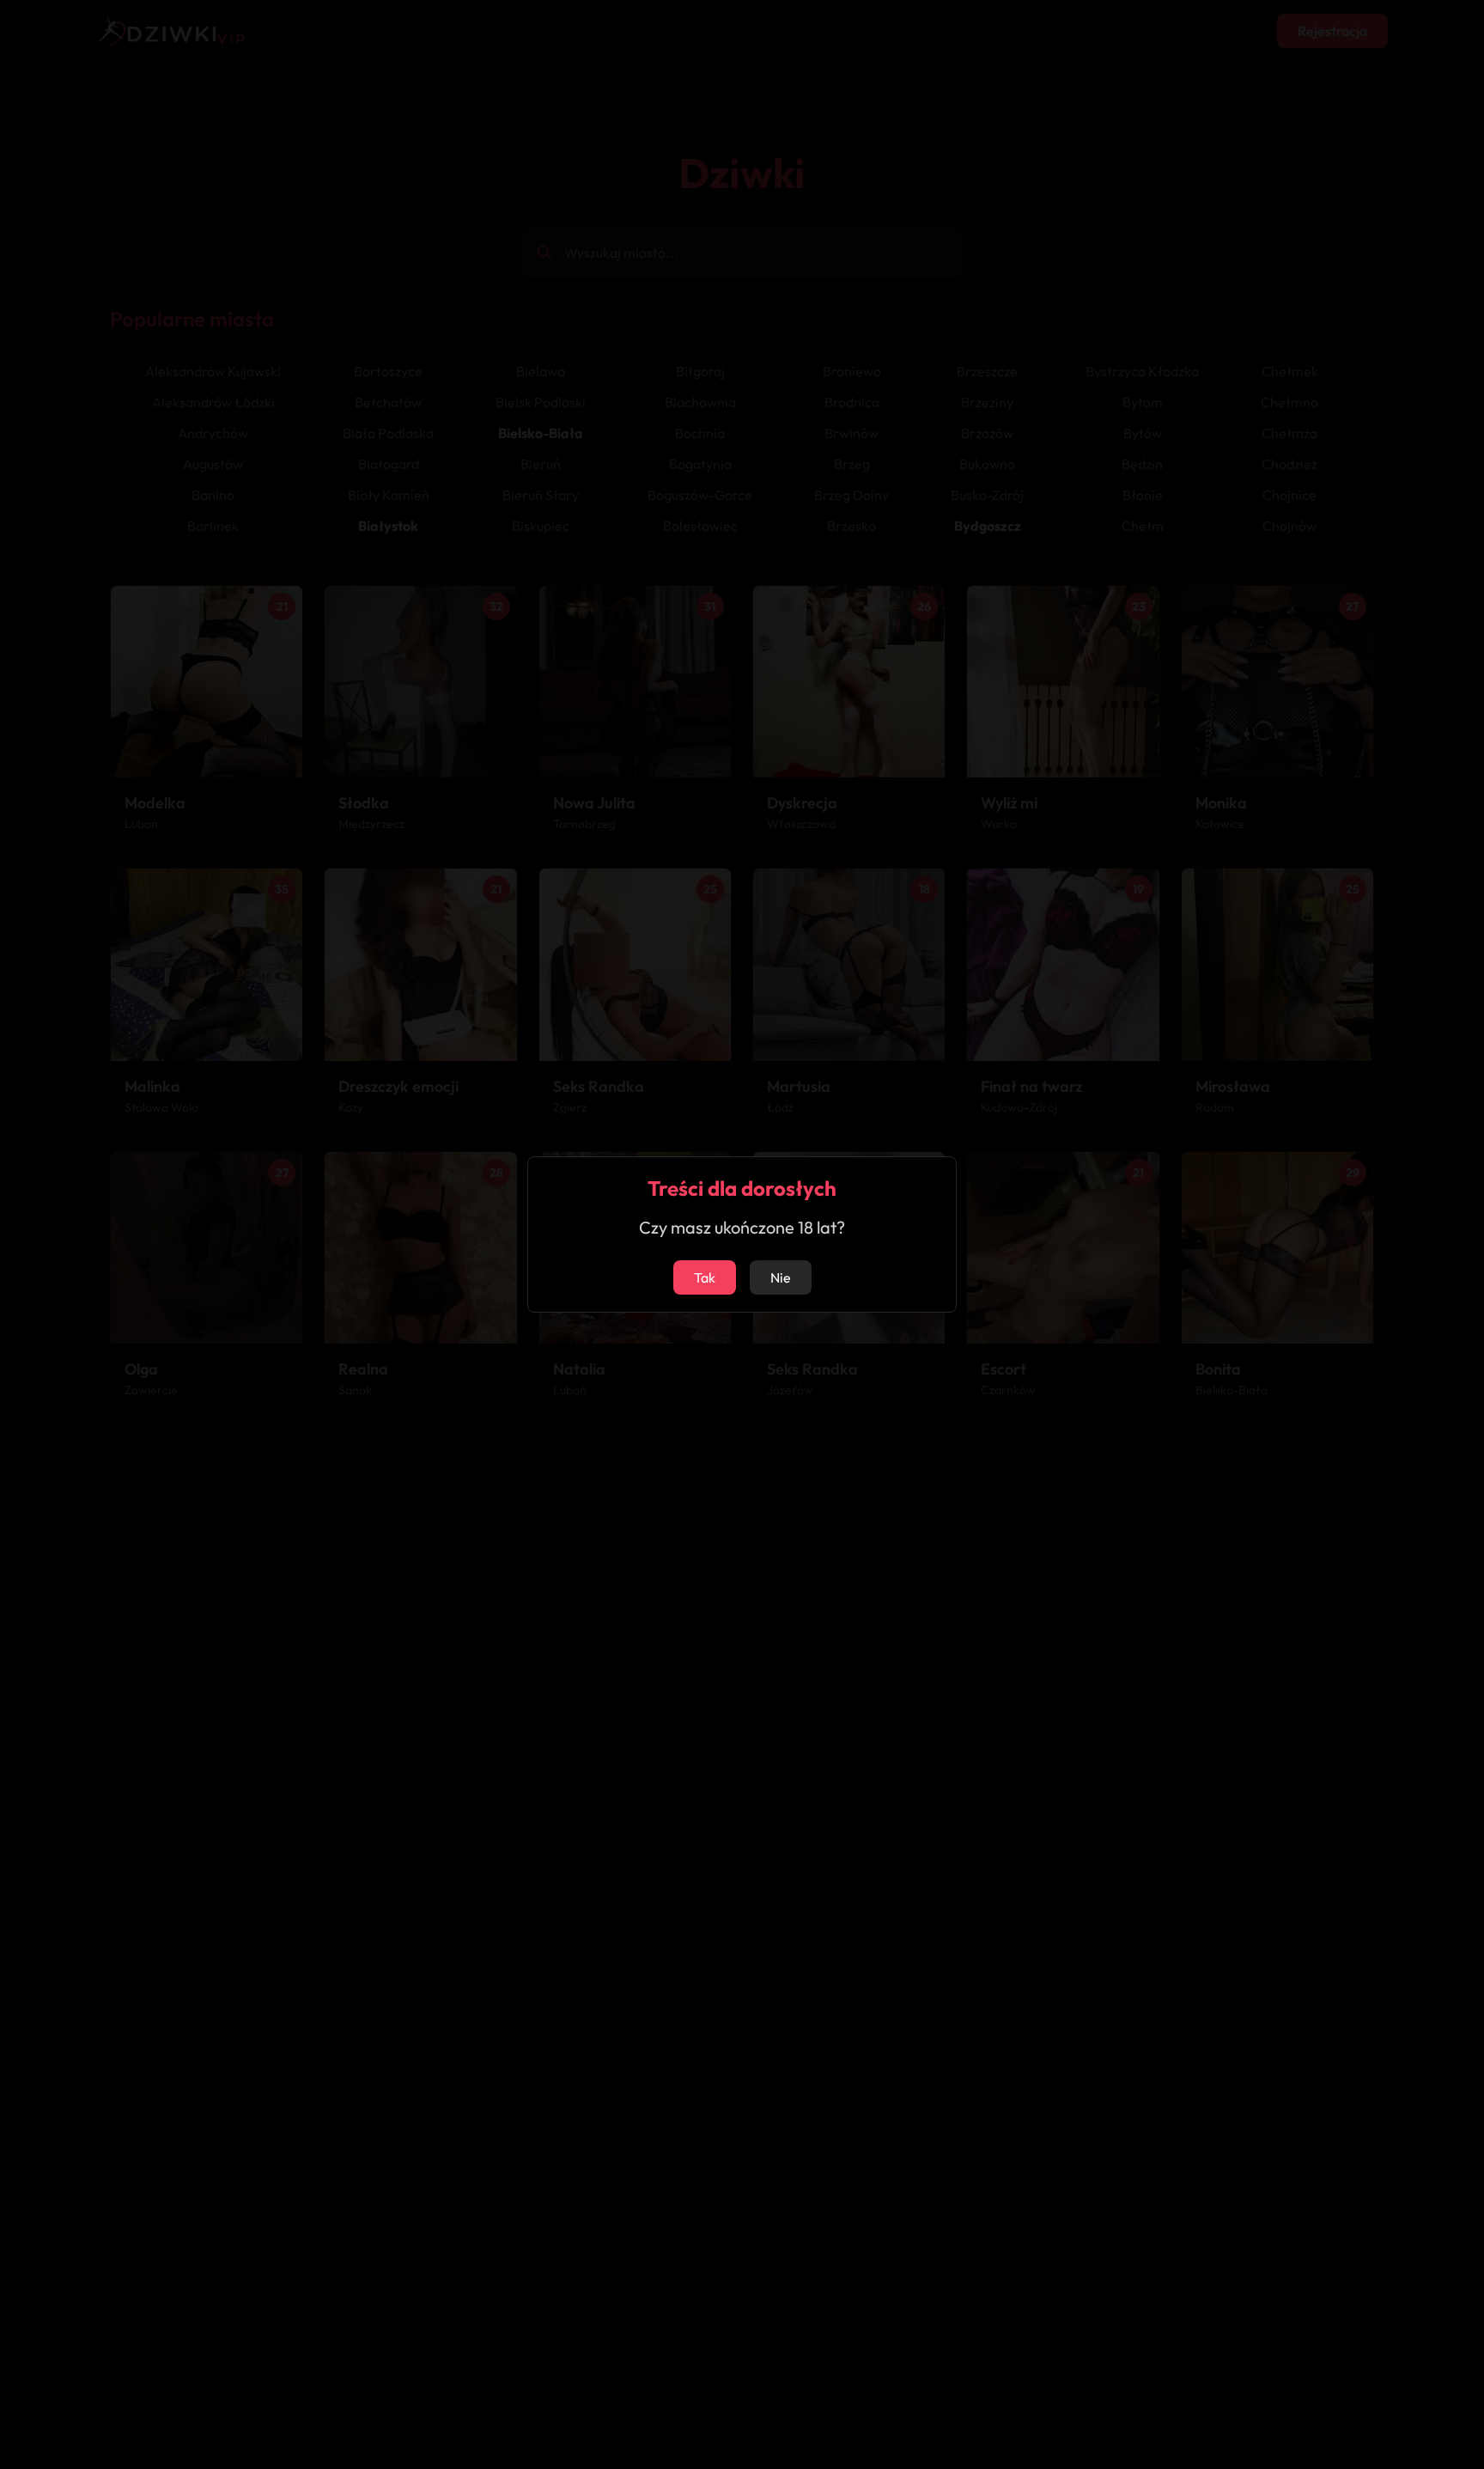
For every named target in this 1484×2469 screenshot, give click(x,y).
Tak (705, 1277)
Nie (781, 1277)
